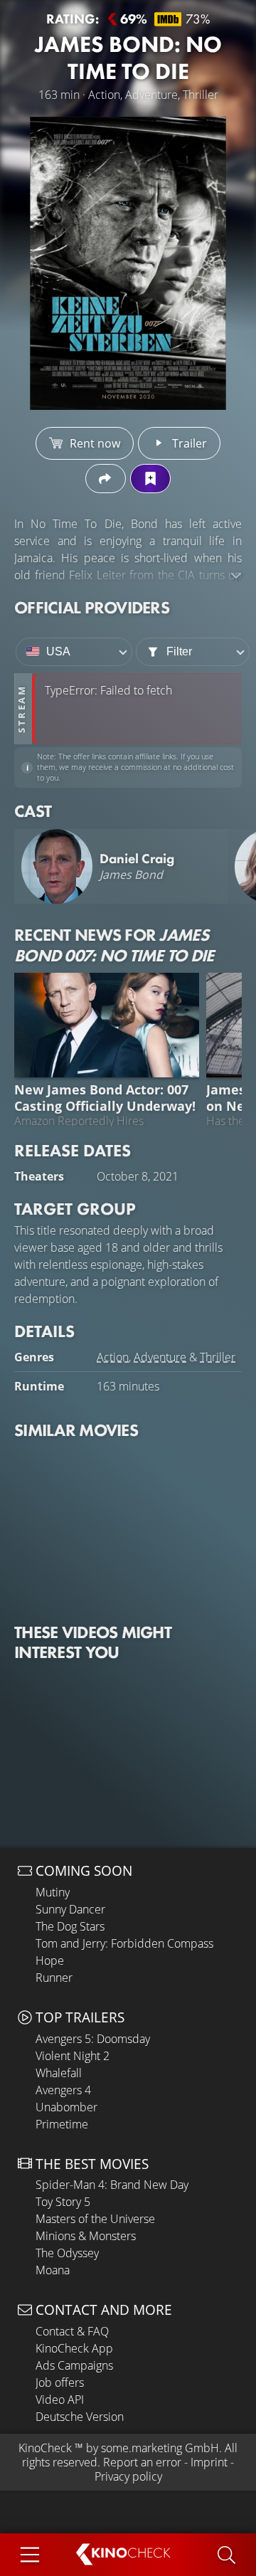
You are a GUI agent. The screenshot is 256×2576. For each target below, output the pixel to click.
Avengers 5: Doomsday (93, 2039)
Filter (179, 651)
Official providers (92, 607)
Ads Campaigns (74, 2365)
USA (58, 651)
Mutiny (53, 1892)
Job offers (60, 2382)
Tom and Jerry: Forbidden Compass (124, 1943)
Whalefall (59, 2073)
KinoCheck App (74, 2348)
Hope (50, 1960)
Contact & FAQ (72, 2331)
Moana (53, 2270)
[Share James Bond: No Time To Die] (106, 479)
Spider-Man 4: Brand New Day (112, 2185)
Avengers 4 (63, 2090)
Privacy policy (128, 2476)
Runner (54, 1978)
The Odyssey (67, 2253)
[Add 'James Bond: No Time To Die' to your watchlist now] (150, 479)
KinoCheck (45, 2448)
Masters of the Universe (95, 2219)
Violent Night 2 (73, 2056)
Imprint (209, 2462)
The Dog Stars (70, 1926)
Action (113, 1357)
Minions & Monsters (86, 2236)
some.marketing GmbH (160, 2448)
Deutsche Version (80, 2417)
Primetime (62, 2124)
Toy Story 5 (63, 2202)
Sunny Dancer (70, 1909)
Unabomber (66, 2107)
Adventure (160, 1357)
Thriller (218, 1357)
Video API (60, 2400)
